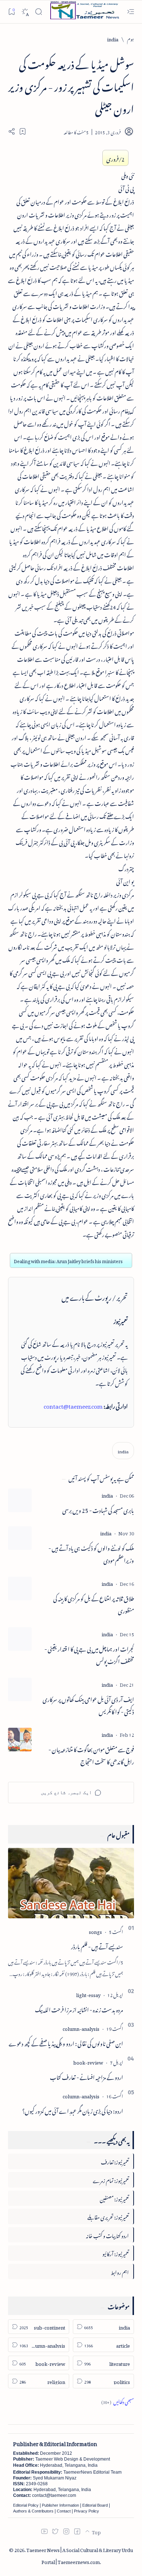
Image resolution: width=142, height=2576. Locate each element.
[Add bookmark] (23, 131)
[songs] (95, 1931)
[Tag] (107, 1495)
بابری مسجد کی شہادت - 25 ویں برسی (98, 1510)
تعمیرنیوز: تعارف (115, 2161)
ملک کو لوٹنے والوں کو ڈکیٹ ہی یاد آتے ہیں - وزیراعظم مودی (91, 1554)
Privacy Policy (86, 2511)
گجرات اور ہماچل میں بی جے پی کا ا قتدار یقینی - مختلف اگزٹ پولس (89, 1654)
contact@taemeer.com (73, 1405)
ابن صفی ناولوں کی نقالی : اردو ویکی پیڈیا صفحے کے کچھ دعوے (66, 2042)
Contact (64, 2511)
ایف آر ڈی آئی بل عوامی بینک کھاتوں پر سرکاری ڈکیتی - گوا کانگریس (88, 1705)
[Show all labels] (118, 2401)
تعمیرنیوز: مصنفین (114, 2198)
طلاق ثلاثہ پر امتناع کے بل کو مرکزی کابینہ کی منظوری (94, 1604)
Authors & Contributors (33, 2511)
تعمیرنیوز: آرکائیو (116, 2253)
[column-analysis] (81, 2028)
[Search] (38, 12)
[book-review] (88, 2061)
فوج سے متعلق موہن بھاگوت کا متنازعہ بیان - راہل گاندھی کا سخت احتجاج (91, 1755)
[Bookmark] (11, 11)
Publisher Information (60, 2505)
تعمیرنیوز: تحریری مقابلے (108, 2216)
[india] (123, 1451)
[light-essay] (88, 1994)
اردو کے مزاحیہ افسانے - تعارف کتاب (86, 2076)
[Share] (12, 131)
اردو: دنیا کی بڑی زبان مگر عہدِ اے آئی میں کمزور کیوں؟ (73, 2110)
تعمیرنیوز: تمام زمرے (111, 2179)
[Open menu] (131, 12)
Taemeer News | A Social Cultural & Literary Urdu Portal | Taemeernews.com (80, 2555)
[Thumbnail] (20, 1500)
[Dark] (25, 12)
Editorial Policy (26, 2505)
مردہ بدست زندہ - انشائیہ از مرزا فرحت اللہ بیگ (79, 2009)
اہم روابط (120, 2271)
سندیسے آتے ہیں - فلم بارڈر (97, 1946)
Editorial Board (95, 2505)
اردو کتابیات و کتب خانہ (107, 2235)
